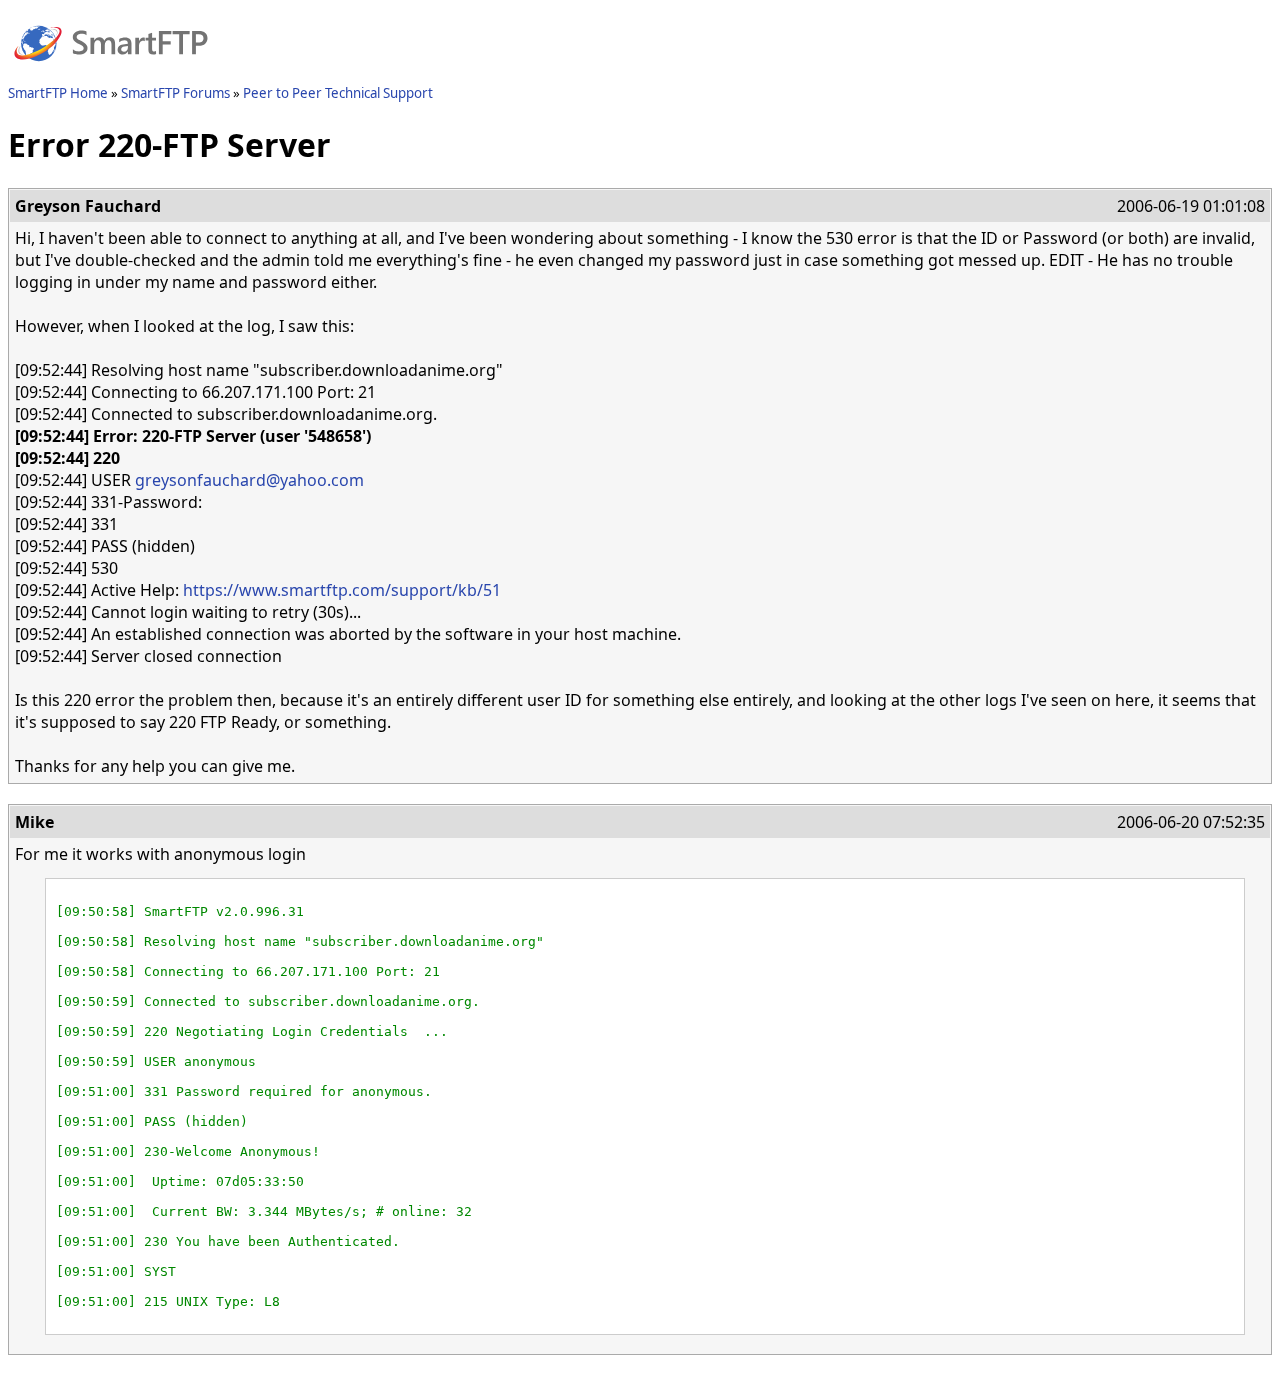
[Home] (111, 73)
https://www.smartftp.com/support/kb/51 (342, 590)
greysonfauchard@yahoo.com (249, 480)
